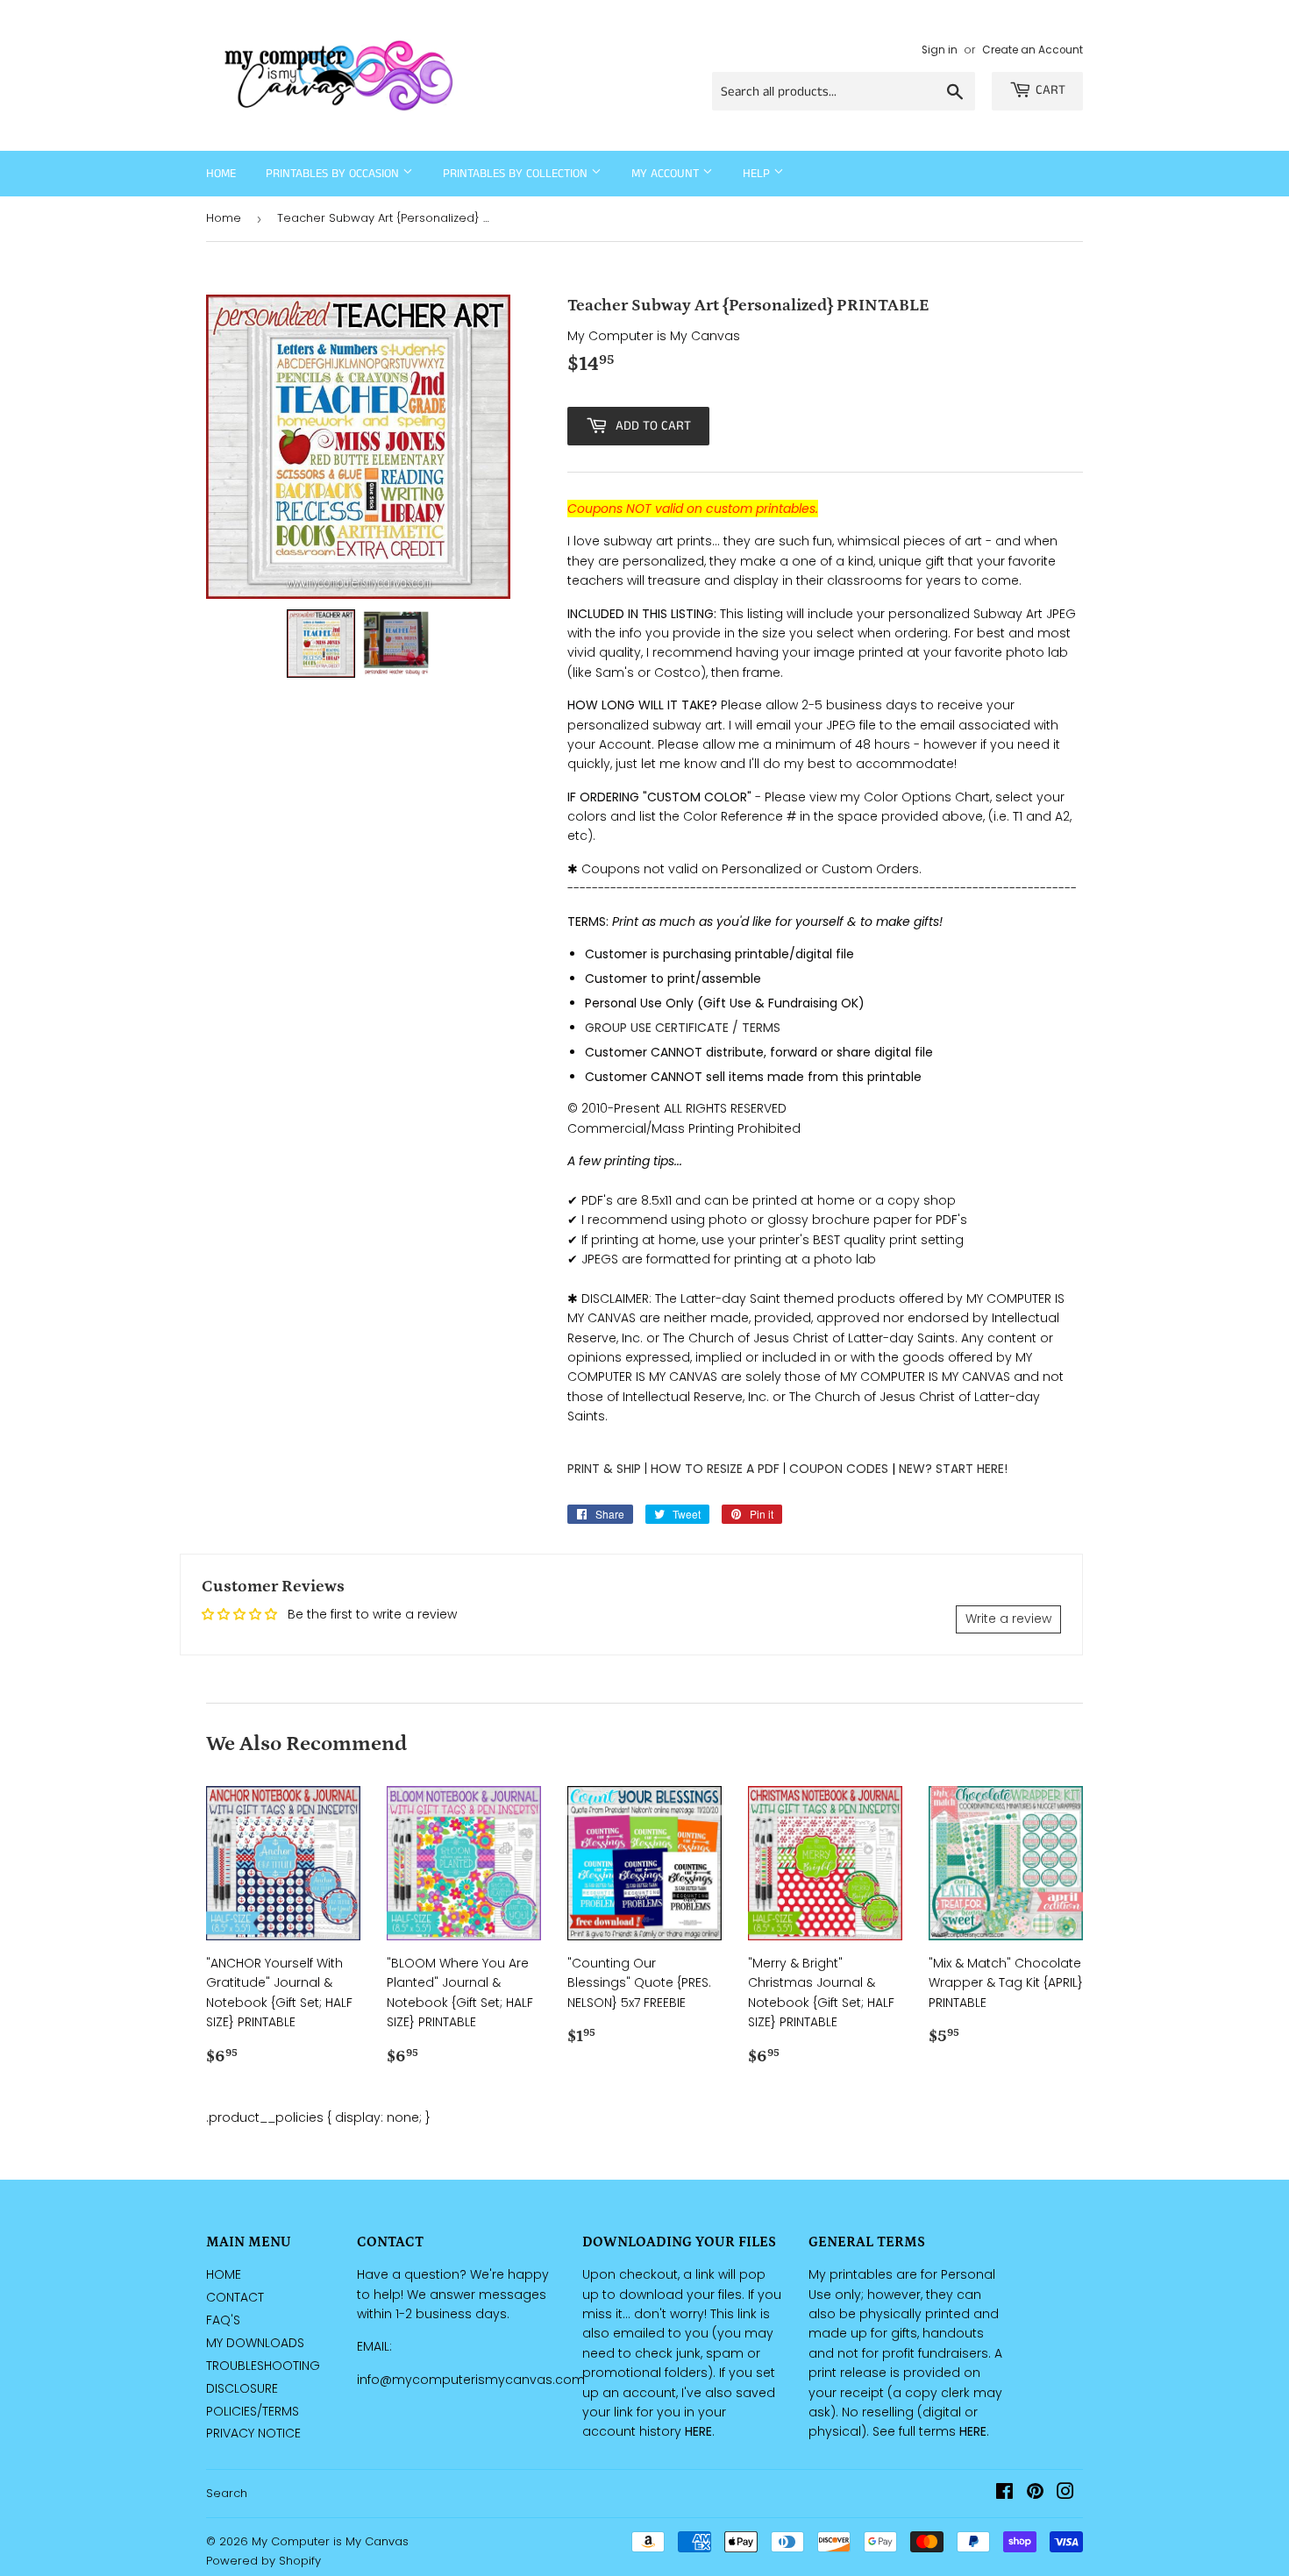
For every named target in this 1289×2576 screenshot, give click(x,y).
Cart (1050, 90)
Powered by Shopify (263, 2561)
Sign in (940, 50)
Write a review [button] (1008, 1619)
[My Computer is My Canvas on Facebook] (1004, 2494)
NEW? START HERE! (953, 1469)
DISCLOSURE (242, 2388)
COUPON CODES (839, 1469)
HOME (224, 2274)
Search (227, 2493)
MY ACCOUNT (667, 174)
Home (221, 174)
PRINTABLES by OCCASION (334, 174)
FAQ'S (223, 2320)
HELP (758, 174)
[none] (321, 644)
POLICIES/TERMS (253, 2411)
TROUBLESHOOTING (263, 2366)
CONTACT (235, 2297)
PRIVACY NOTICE (253, 2433)
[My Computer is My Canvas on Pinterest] (1035, 2494)
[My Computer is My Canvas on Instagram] (1065, 2494)
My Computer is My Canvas (330, 2541)
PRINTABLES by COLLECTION (517, 174)
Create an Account (1033, 50)
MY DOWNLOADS (255, 2343)
